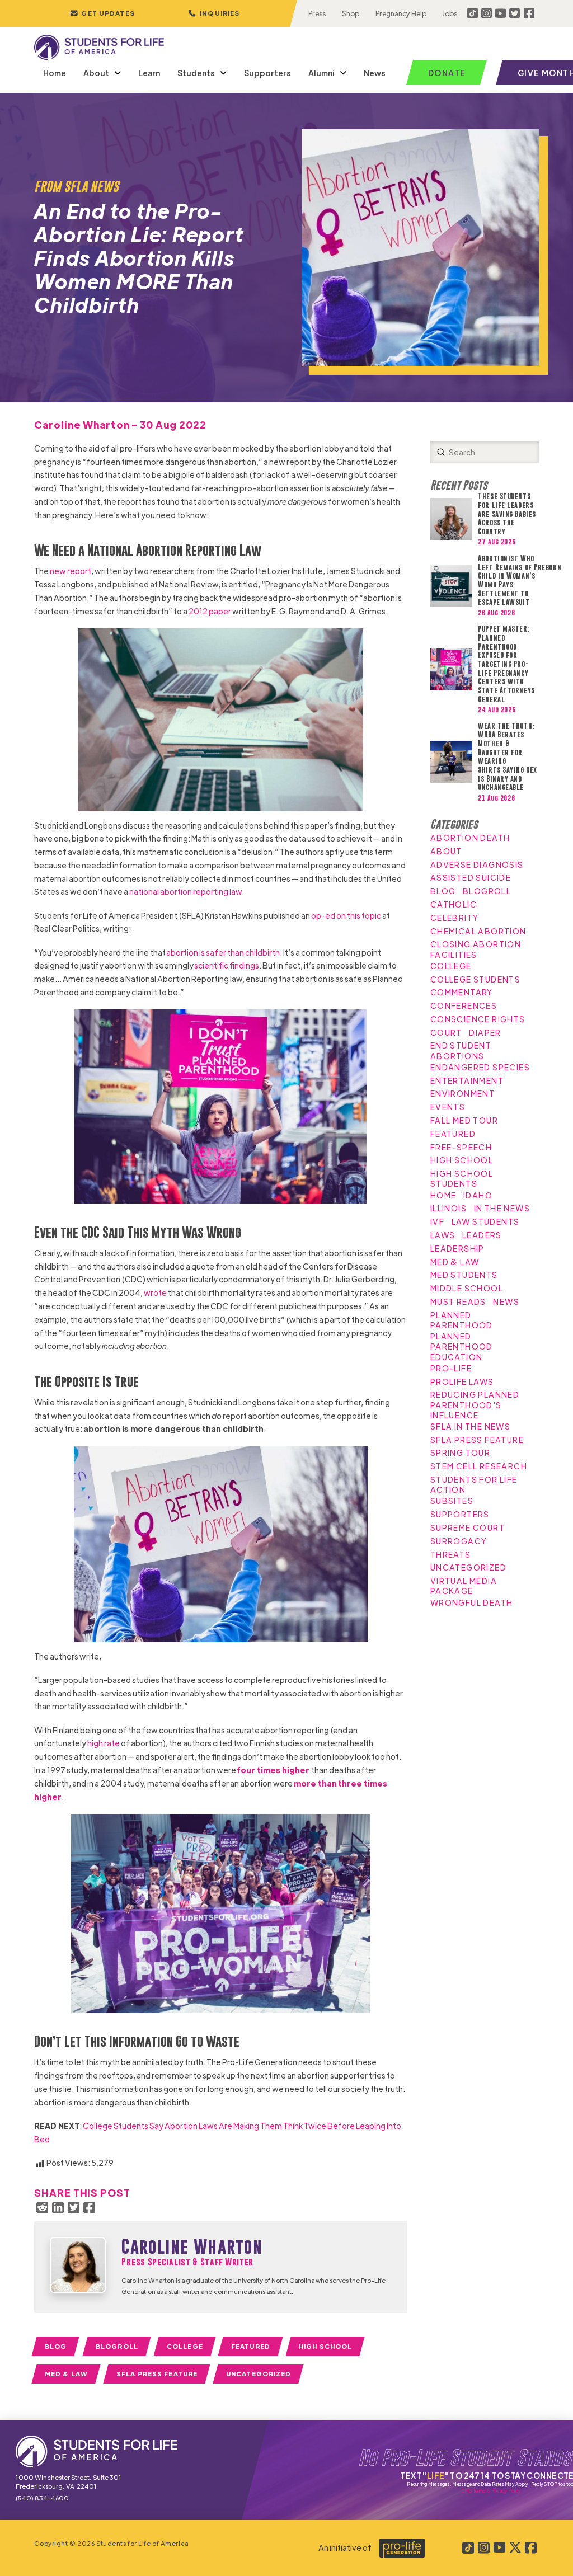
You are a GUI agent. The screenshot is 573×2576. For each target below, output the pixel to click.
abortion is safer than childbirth (223, 952)
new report (71, 571)
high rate (104, 1743)
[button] (214, 13)
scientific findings (227, 965)
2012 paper (210, 611)
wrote (155, 1292)
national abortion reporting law (185, 891)
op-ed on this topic (346, 915)
